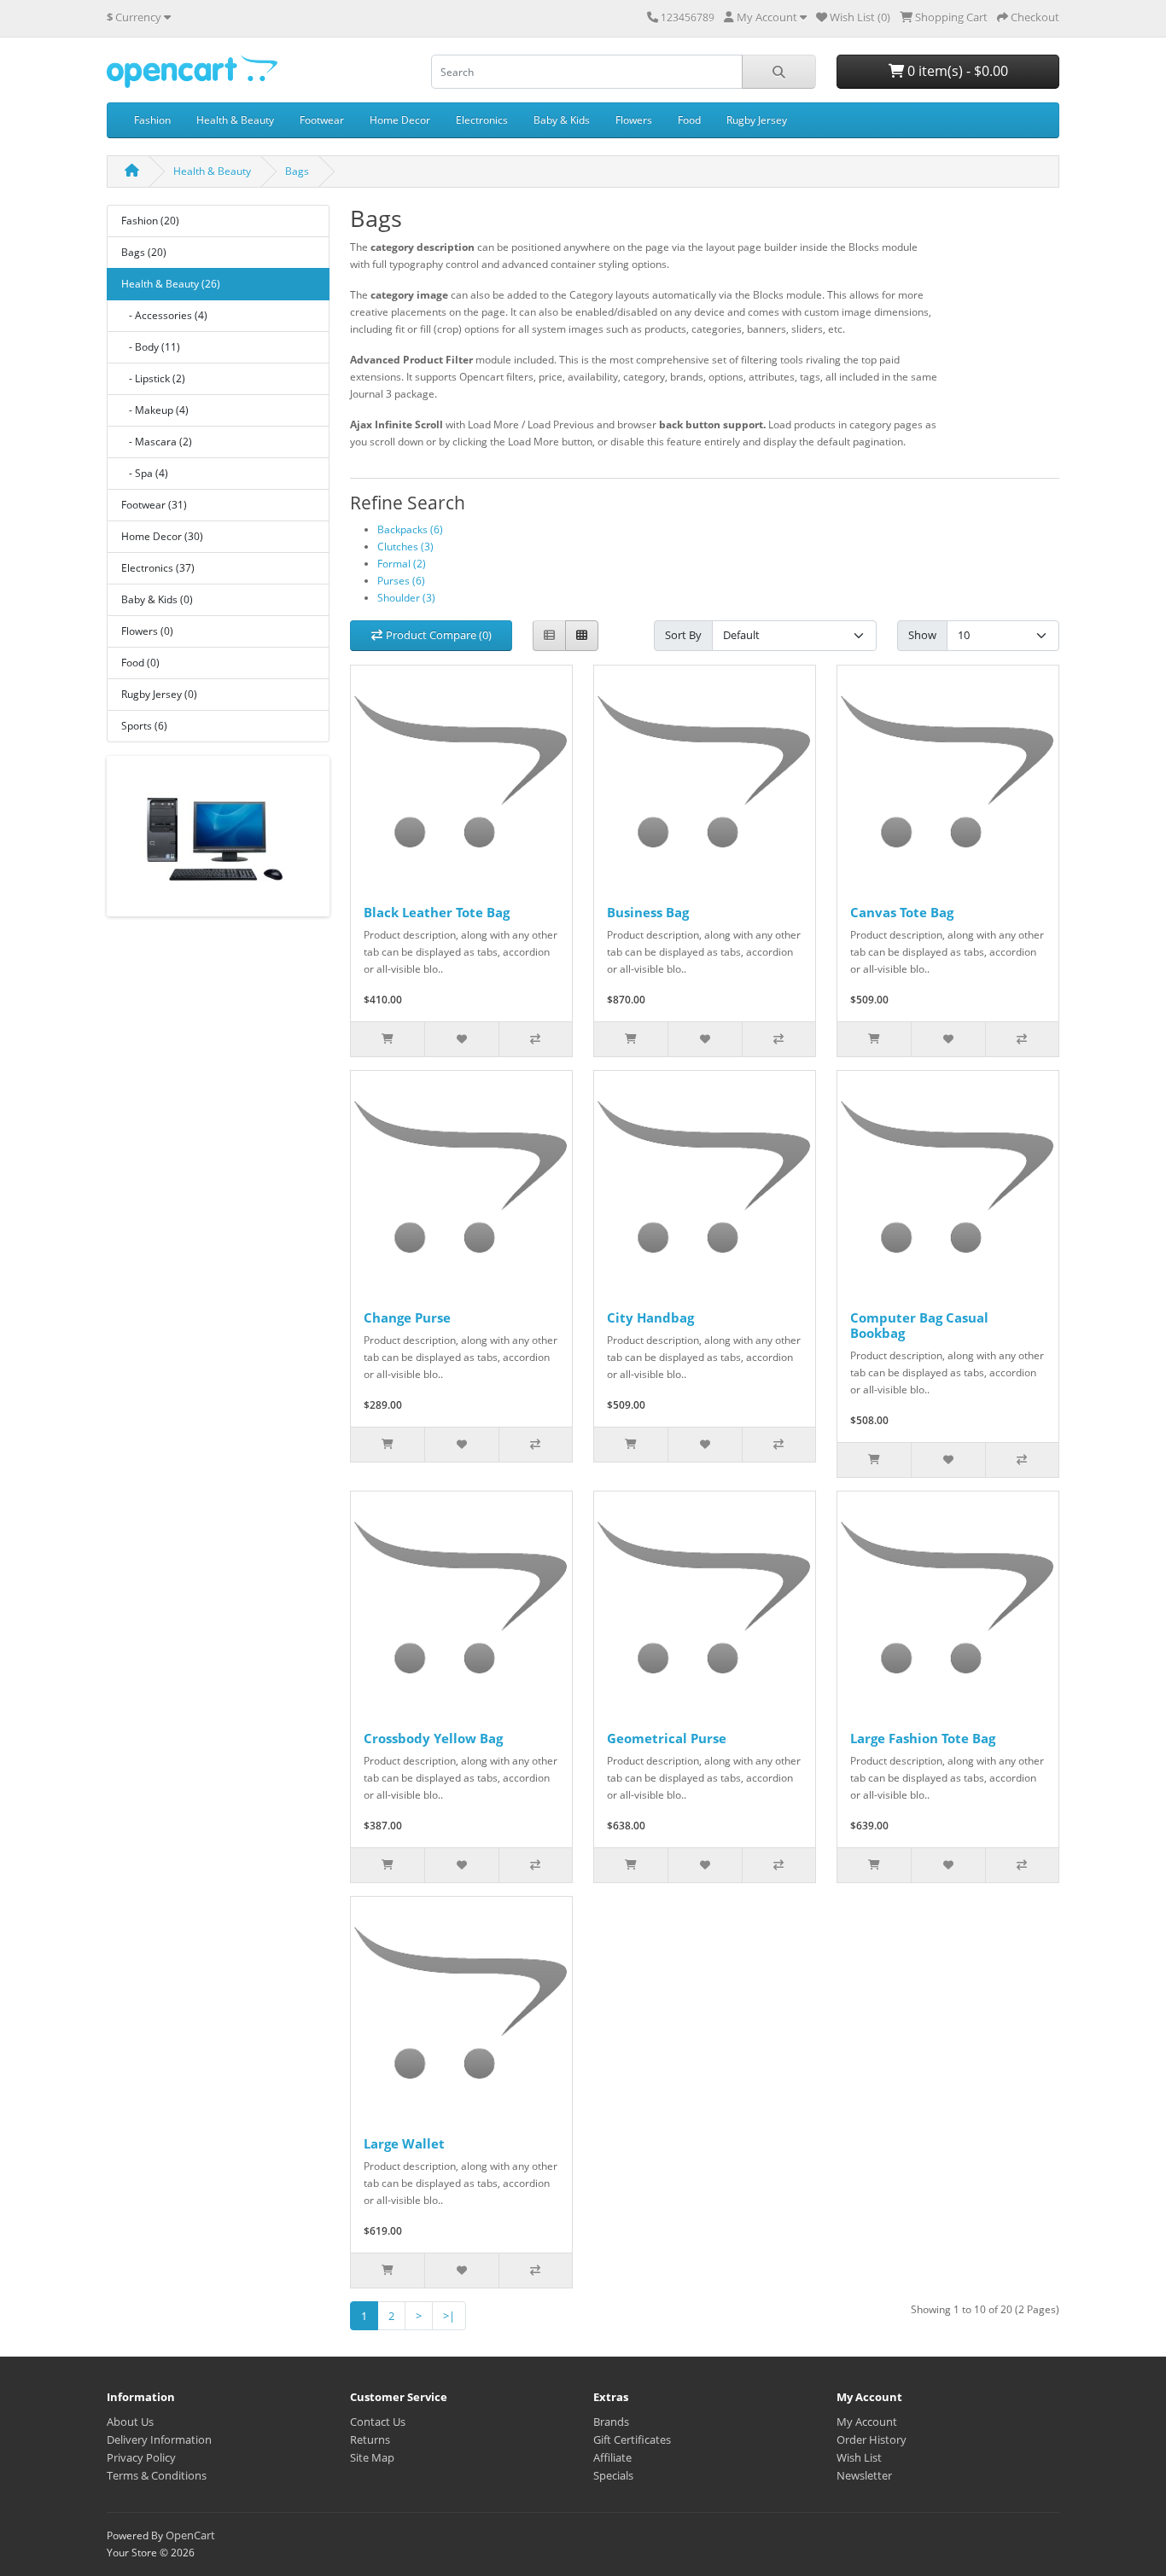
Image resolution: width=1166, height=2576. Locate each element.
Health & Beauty (235, 120)
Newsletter (864, 2475)
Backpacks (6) (410, 529)
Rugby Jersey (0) (159, 694)
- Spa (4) (145, 473)
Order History (872, 2439)
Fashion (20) (150, 221)
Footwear (322, 120)
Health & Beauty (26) (171, 284)
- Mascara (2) (157, 442)
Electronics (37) (158, 568)
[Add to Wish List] (461, 1039)
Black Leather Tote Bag (437, 912)
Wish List (859, 2457)
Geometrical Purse (667, 1738)
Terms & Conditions (157, 2475)
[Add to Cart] (388, 1039)
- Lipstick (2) (153, 378)
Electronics (482, 120)
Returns (370, 2439)
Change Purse (407, 1317)
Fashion (152, 120)
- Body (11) (151, 347)
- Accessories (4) (164, 315)
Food (689, 120)
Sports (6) (144, 726)
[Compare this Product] (535, 1039)
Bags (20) (144, 252)
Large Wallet (404, 2143)
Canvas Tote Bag (902, 912)
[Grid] (582, 636)
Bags (297, 171)
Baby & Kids (562, 120)
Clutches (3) (405, 547)
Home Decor (400, 120)
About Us (130, 2422)
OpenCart (190, 2535)
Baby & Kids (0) (157, 599)
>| (449, 2316)
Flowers (634, 120)
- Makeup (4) (155, 410)
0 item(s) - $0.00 (956, 71)
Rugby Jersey (757, 120)
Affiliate (612, 2457)
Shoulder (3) (406, 598)
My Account (867, 2422)
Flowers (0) (147, 631)
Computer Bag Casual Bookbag (919, 1325)
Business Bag (648, 912)
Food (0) (140, 663)
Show (922, 635)
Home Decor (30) (162, 536)
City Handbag (650, 1317)
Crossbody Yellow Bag (433, 1738)
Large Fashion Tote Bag (923, 1738)
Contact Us (378, 2422)
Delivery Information (159, 2439)
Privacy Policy (141, 2457)
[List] (549, 636)
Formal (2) (402, 564)
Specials (613, 2475)
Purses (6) (401, 581)
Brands (611, 2422)
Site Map (372, 2457)
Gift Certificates (632, 2439)
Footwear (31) (154, 505)
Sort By (683, 635)
